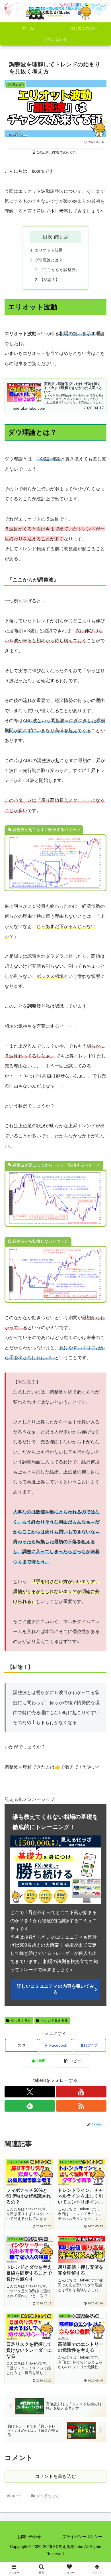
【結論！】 (50, 280)
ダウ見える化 (21, 2021)
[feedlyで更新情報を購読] (30, 2106)
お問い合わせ (29, 2537)
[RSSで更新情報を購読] (81, 2106)
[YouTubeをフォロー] (81, 2092)
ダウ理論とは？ (49, 260)
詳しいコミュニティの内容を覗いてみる (55, 1989)
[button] (72, 2061)
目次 (48, 237)
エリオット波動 (49, 250)
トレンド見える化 (54, 2021)
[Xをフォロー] (30, 2092)
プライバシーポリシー (82, 2537)
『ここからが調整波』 (59, 270)
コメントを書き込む (55, 2476)
